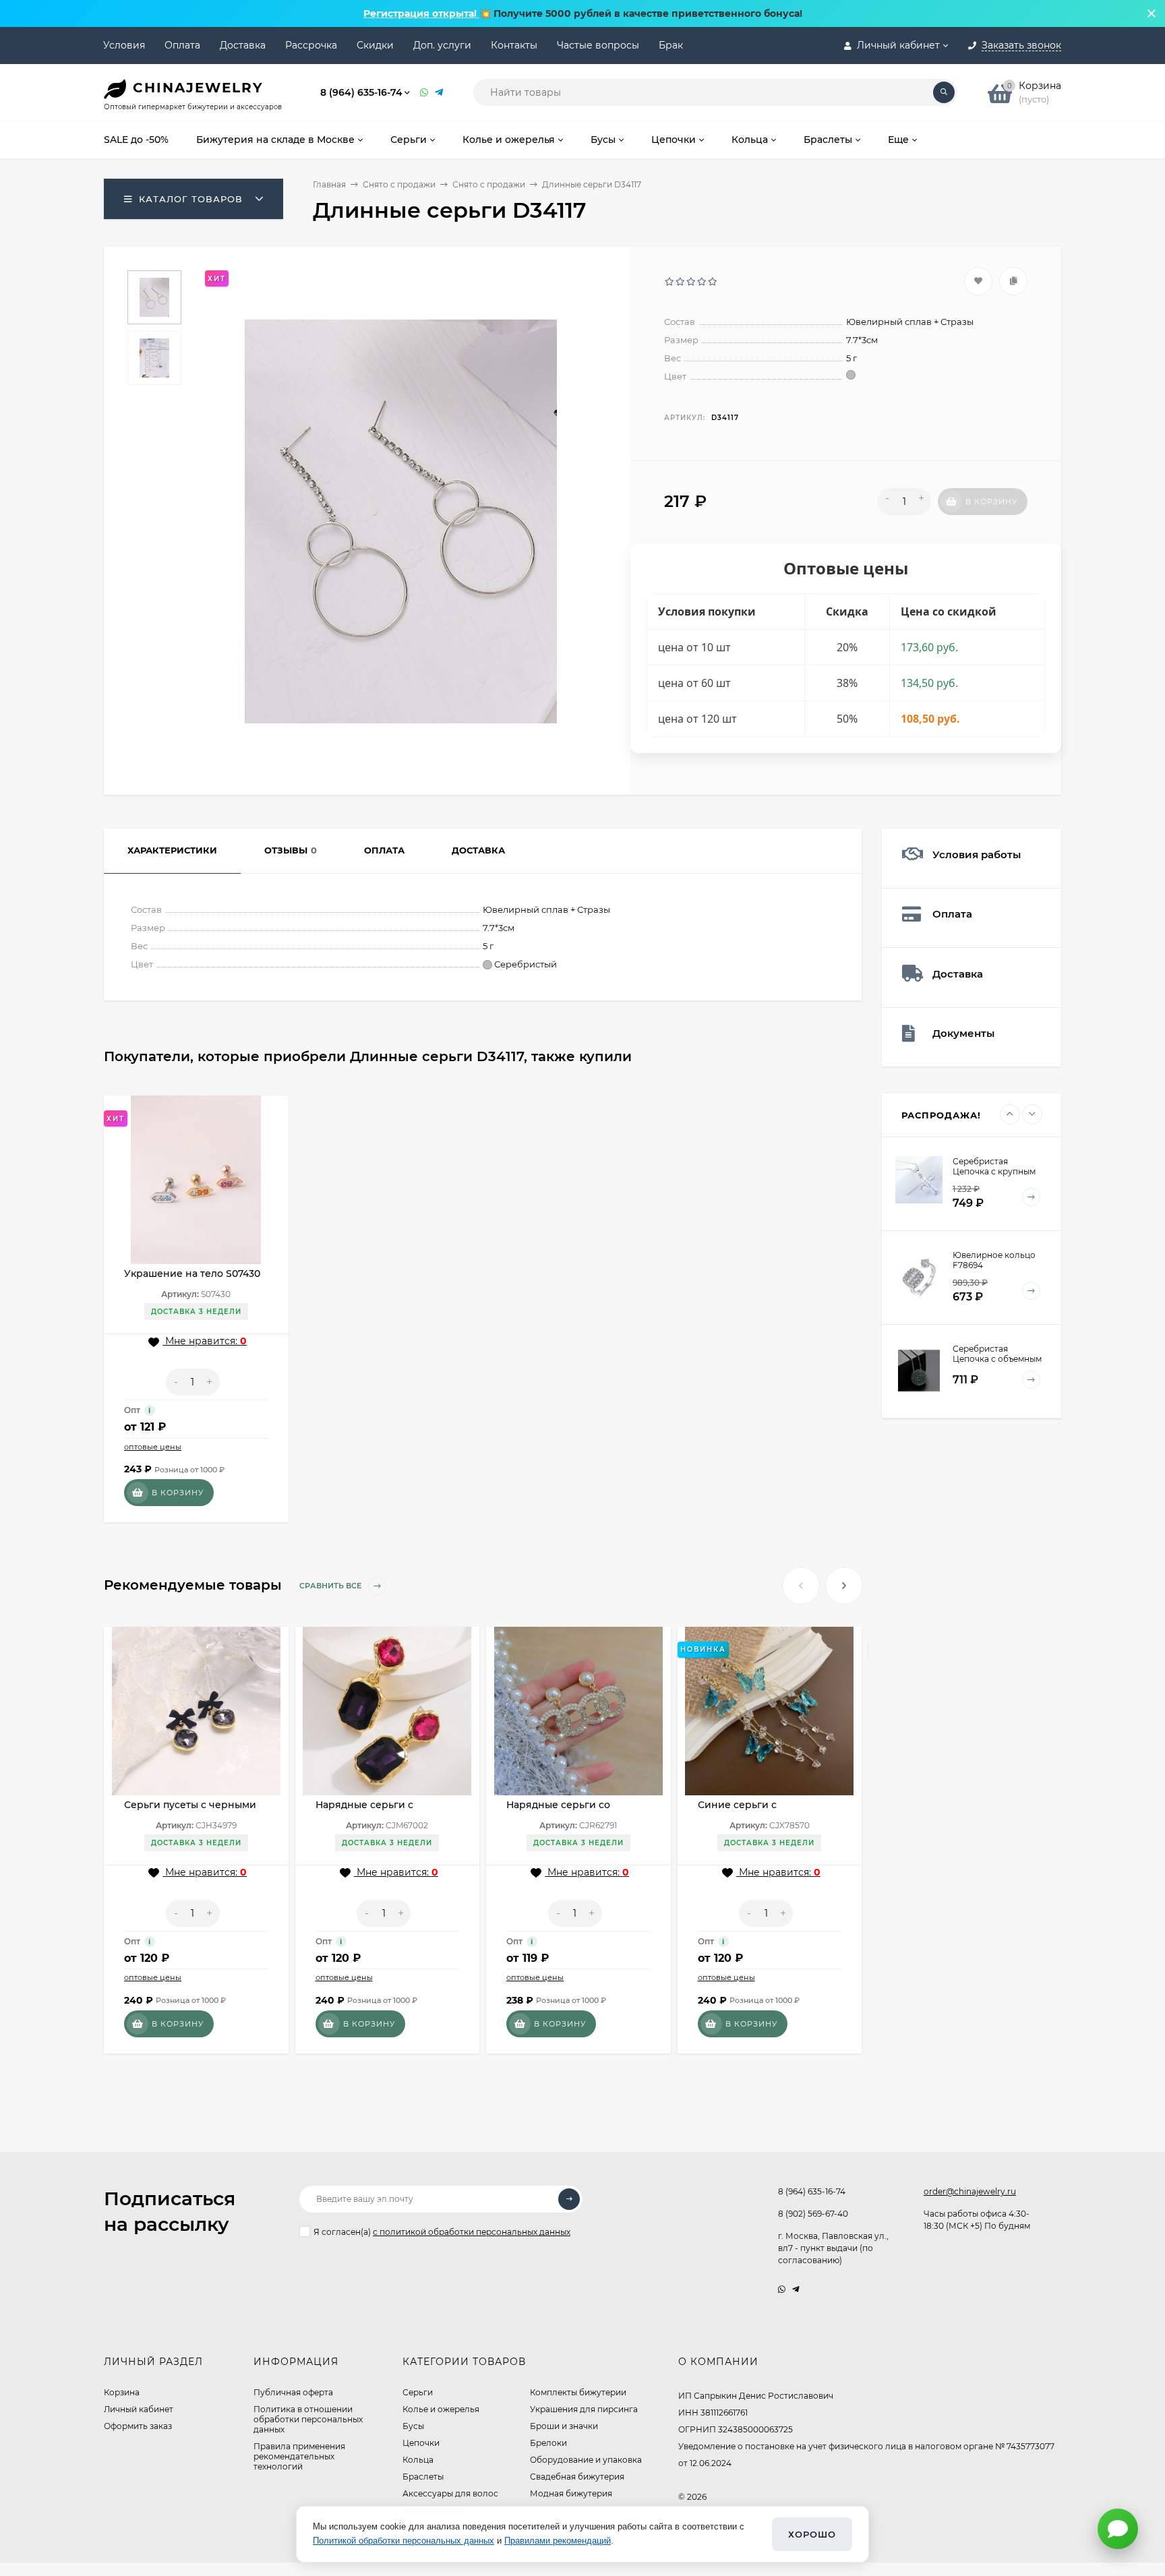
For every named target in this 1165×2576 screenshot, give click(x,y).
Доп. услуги (442, 45)
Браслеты (423, 2477)
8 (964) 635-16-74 (361, 92)
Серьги (418, 2392)
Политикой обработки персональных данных (404, 2541)
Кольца (418, 2460)
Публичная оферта (293, 2392)
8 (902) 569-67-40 (813, 2214)
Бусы (413, 2426)
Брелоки (548, 2443)
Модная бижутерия (571, 2493)
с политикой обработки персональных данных (472, 2232)
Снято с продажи (399, 184)
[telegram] (796, 2289)
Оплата (182, 45)
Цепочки (421, 2443)
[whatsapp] (782, 2289)
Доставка (243, 45)
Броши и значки (564, 2426)
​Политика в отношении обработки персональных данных (308, 2419)
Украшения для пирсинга (584, 2409)
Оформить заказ (138, 2426)
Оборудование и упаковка (586, 2460)
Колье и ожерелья (441, 2409)
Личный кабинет (139, 2409)
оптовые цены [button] (153, 1447)
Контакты (514, 45)
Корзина (122, 2392)
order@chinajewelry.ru (970, 2191)
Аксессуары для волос (450, 2493)
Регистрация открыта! (421, 13)
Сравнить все (331, 1586)
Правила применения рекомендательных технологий (299, 2456)
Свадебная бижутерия (577, 2477)
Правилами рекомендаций (558, 2541)
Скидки (375, 45)
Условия (124, 45)
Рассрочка (311, 45)
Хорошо (812, 2534)
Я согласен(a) (442, 2232)
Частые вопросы (598, 45)
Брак (671, 45)
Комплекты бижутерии (578, 2392)
